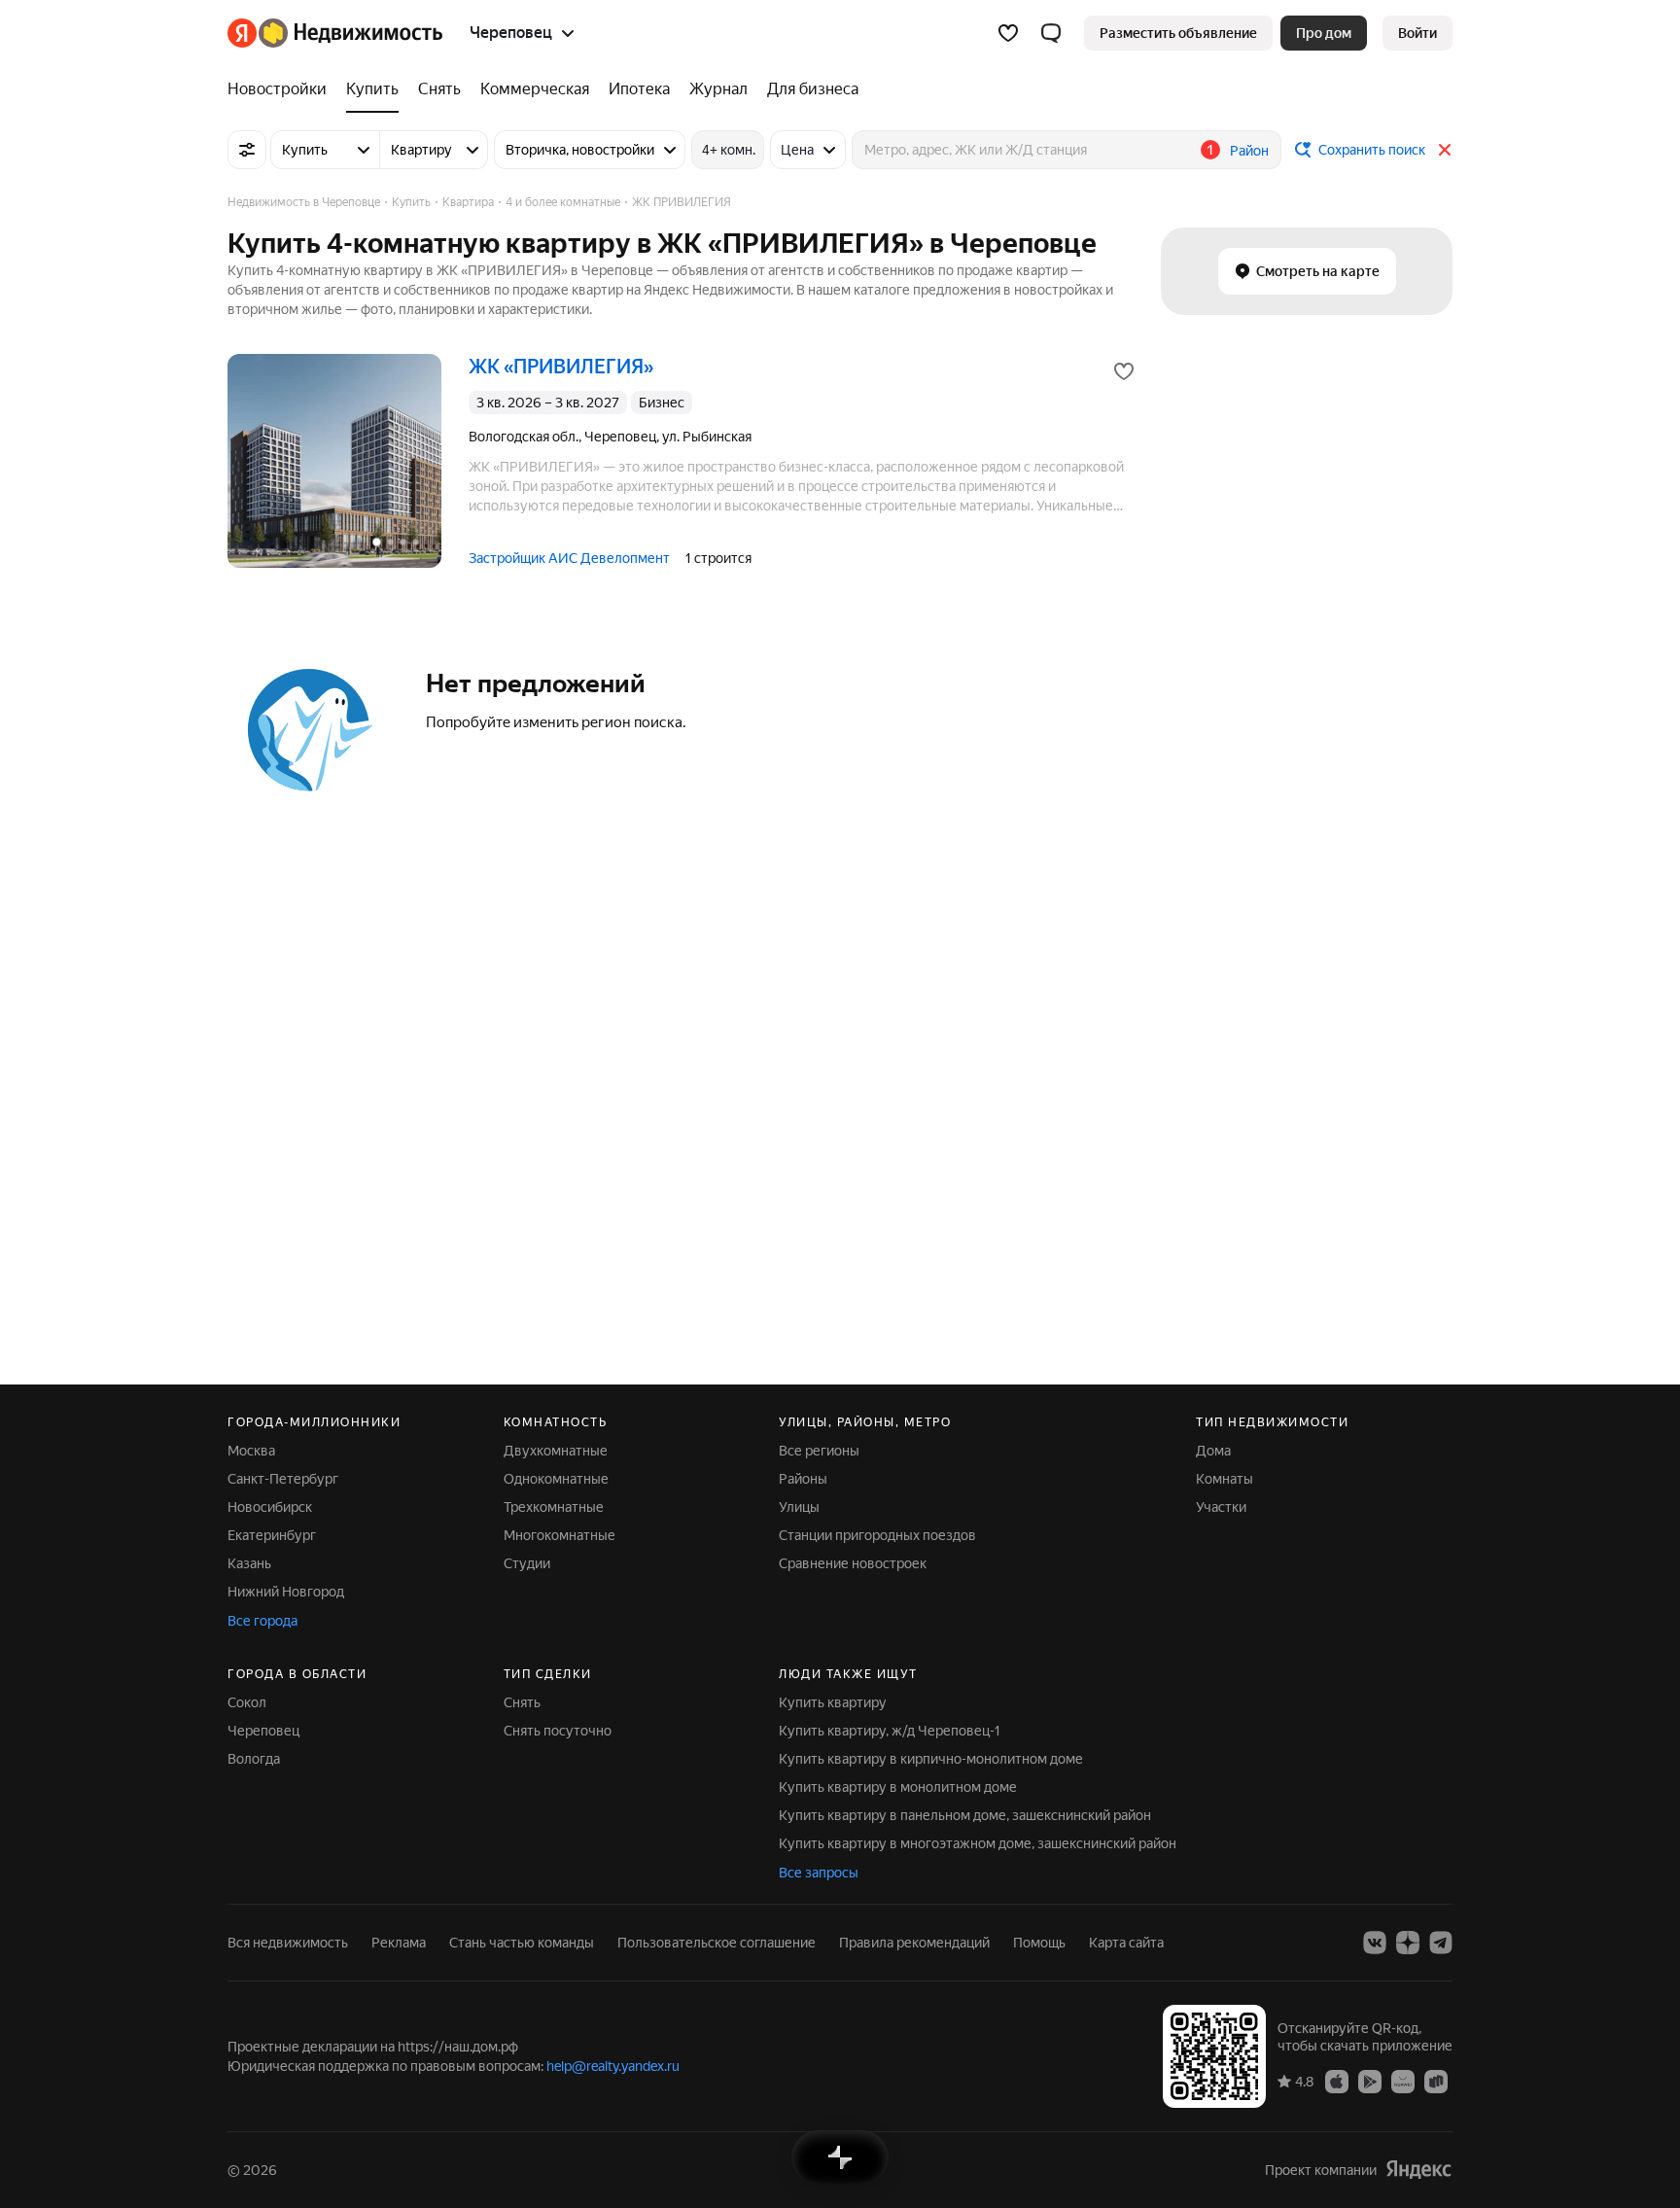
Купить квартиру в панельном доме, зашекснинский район (965, 1815)
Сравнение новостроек (853, 1563)
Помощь (1039, 1943)
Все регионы (819, 1451)
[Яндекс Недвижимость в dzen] (1408, 1943)
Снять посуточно (558, 1731)
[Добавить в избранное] (1124, 371)
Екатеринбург (272, 1535)
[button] (1051, 33)
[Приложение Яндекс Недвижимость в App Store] (1337, 2081)
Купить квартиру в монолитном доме (898, 1787)
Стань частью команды (522, 1943)
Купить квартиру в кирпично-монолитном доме (931, 1759)
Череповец (263, 1731)
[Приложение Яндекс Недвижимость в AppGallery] (1403, 2081)
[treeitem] (282, 89)
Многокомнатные (560, 1535)
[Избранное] (1008, 33)
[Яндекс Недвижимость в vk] (1375, 1943)
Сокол (247, 1702)
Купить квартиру (833, 1702)
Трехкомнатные (554, 1507)
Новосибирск (270, 1507)
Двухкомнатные (556, 1451)
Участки (1221, 1507)
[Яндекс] (1418, 2170)
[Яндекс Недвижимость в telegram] (1441, 1943)
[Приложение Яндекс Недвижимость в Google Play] (1370, 2081)
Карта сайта (1126, 1943)
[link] (1417, 33)
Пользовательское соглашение (717, 1943)
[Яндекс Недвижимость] (335, 33)
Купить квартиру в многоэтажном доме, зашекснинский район (978, 1843)
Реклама (399, 1943)
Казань (249, 1563)
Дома (1213, 1451)
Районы (803, 1479)
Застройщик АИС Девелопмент (569, 558)
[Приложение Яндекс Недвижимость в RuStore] (1436, 2081)
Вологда (254, 1759)
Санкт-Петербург (283, 1479)
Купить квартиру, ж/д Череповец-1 (890, 1731)
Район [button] (1249, 151)
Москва (251, 1451)
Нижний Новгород (286, 1592)
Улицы (799, 1507)
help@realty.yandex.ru (613, 2066)
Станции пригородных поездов (877, 1535)
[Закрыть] (1445, 150)
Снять (522, 1702)
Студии (527, 1563)
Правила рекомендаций (914, 1943)
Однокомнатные (556, 1479)
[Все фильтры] (247, 150)
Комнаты (1225, 1479)
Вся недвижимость (288, 1943)
